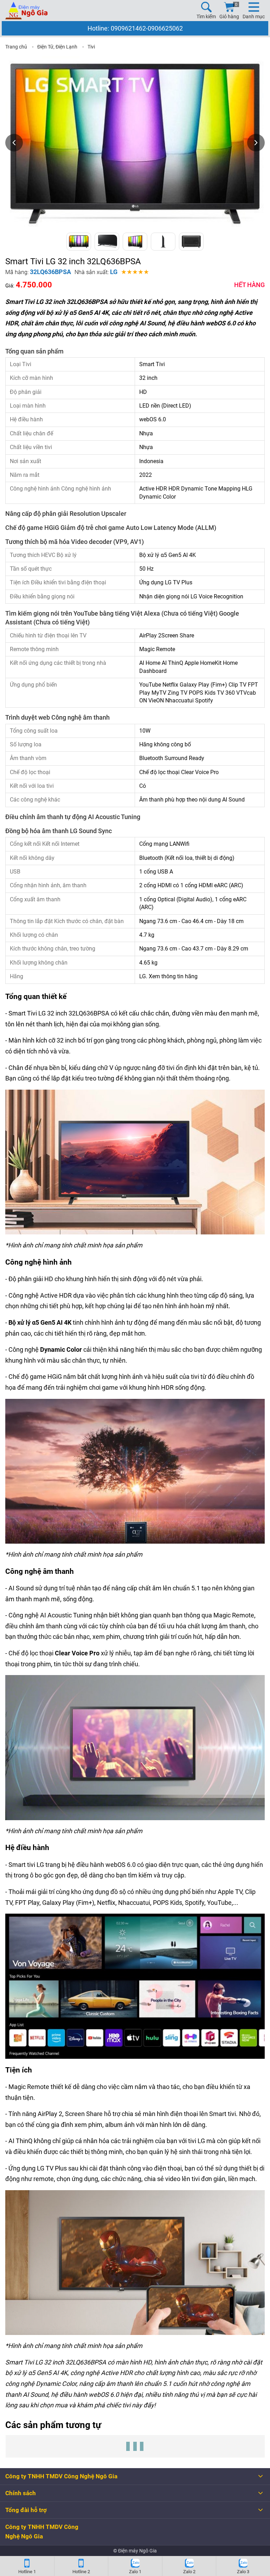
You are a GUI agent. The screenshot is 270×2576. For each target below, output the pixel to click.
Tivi (91, 47)
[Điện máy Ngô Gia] (26, 11)
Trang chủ (16, 47)
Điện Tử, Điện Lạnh (57, 47)
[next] (256, 143)
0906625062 (165, 28)
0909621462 (128, 28)
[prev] (14, 143)
